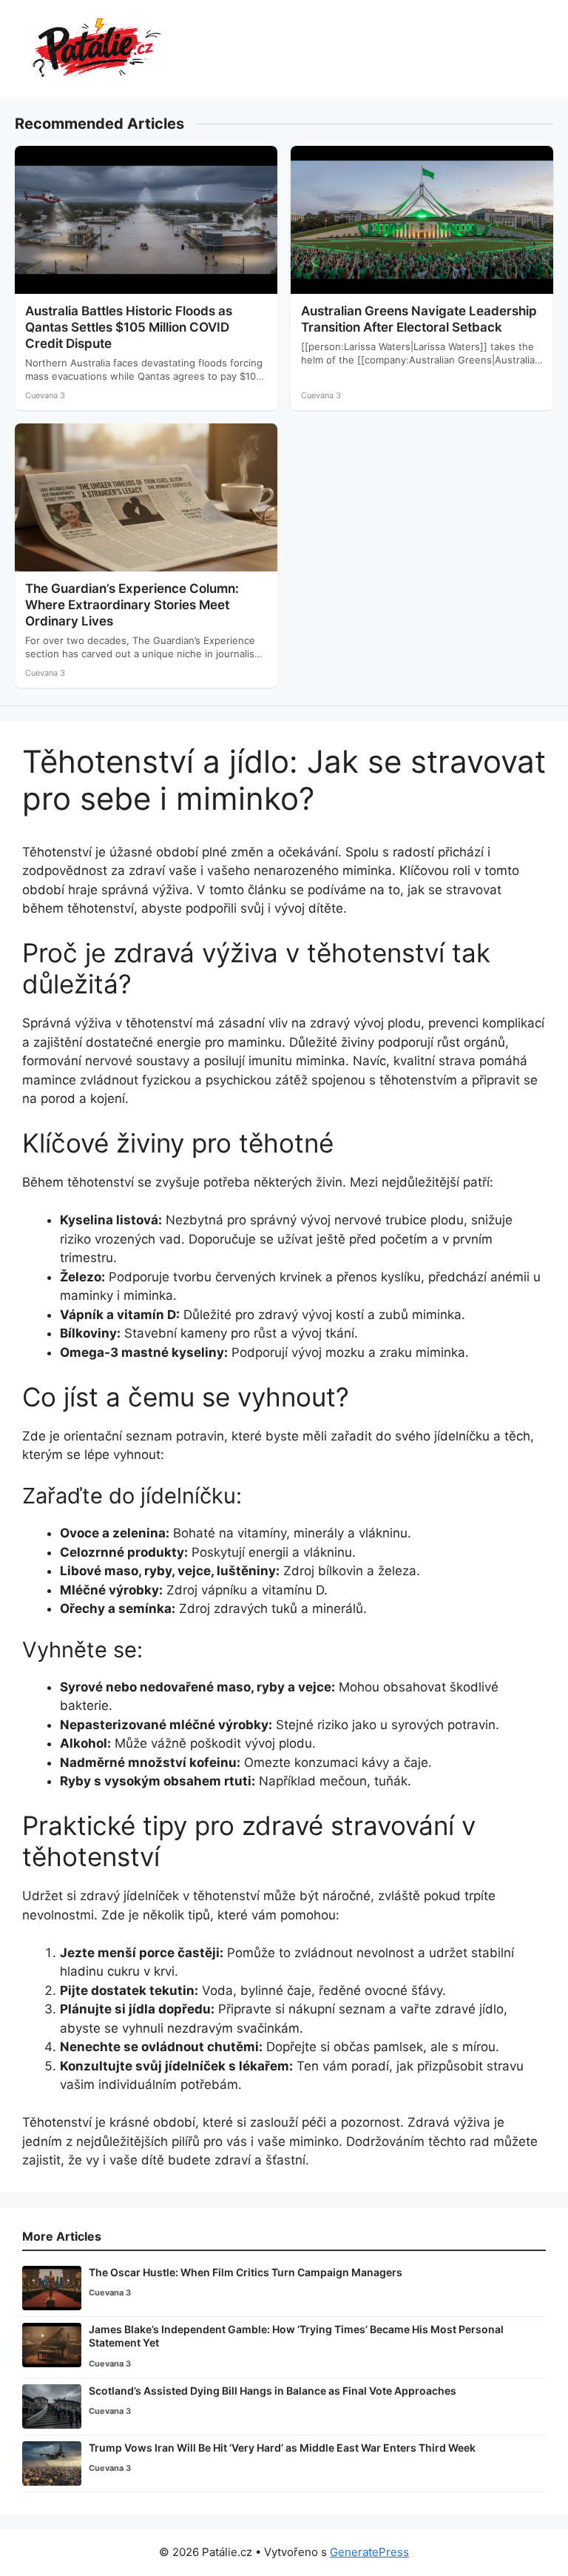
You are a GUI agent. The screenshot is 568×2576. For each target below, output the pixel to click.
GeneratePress (369, 2552)
